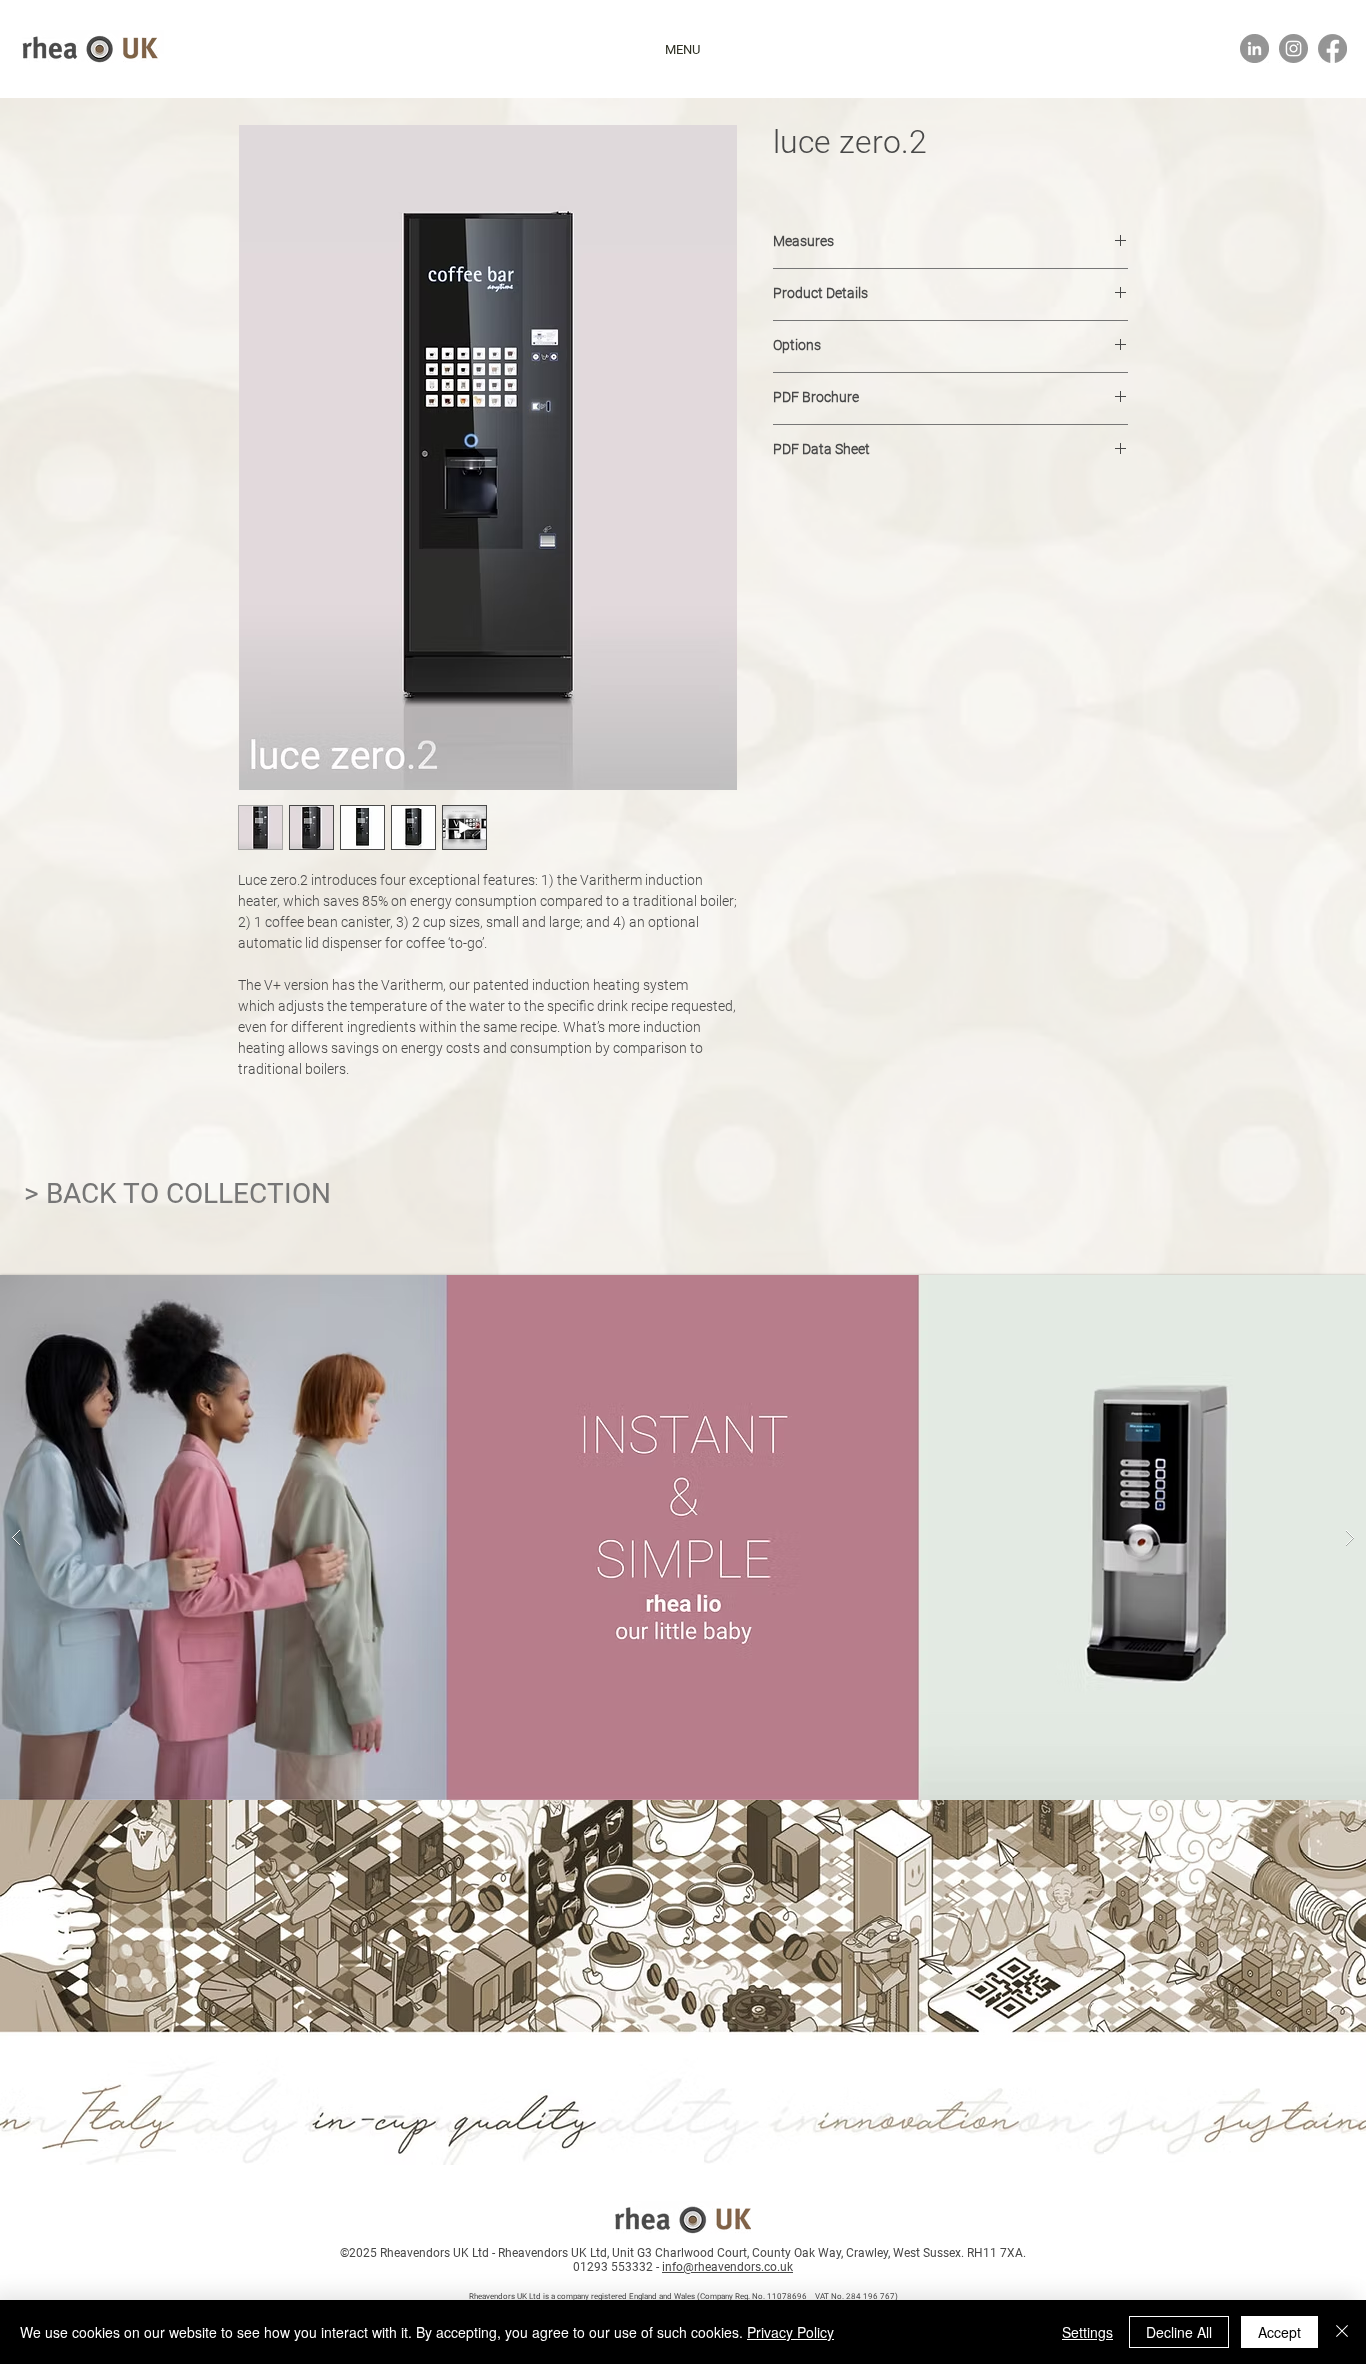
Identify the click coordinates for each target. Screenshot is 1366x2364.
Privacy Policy (790, 2332)
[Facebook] (1332, 48)
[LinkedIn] (1254, 48)
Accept (1279, 2332)
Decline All (1179, 2332)
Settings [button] (1087, 2332)
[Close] (1342, 2332)
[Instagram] (1293, 48)
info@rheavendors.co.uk (727, 2267)
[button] (682, 50)
